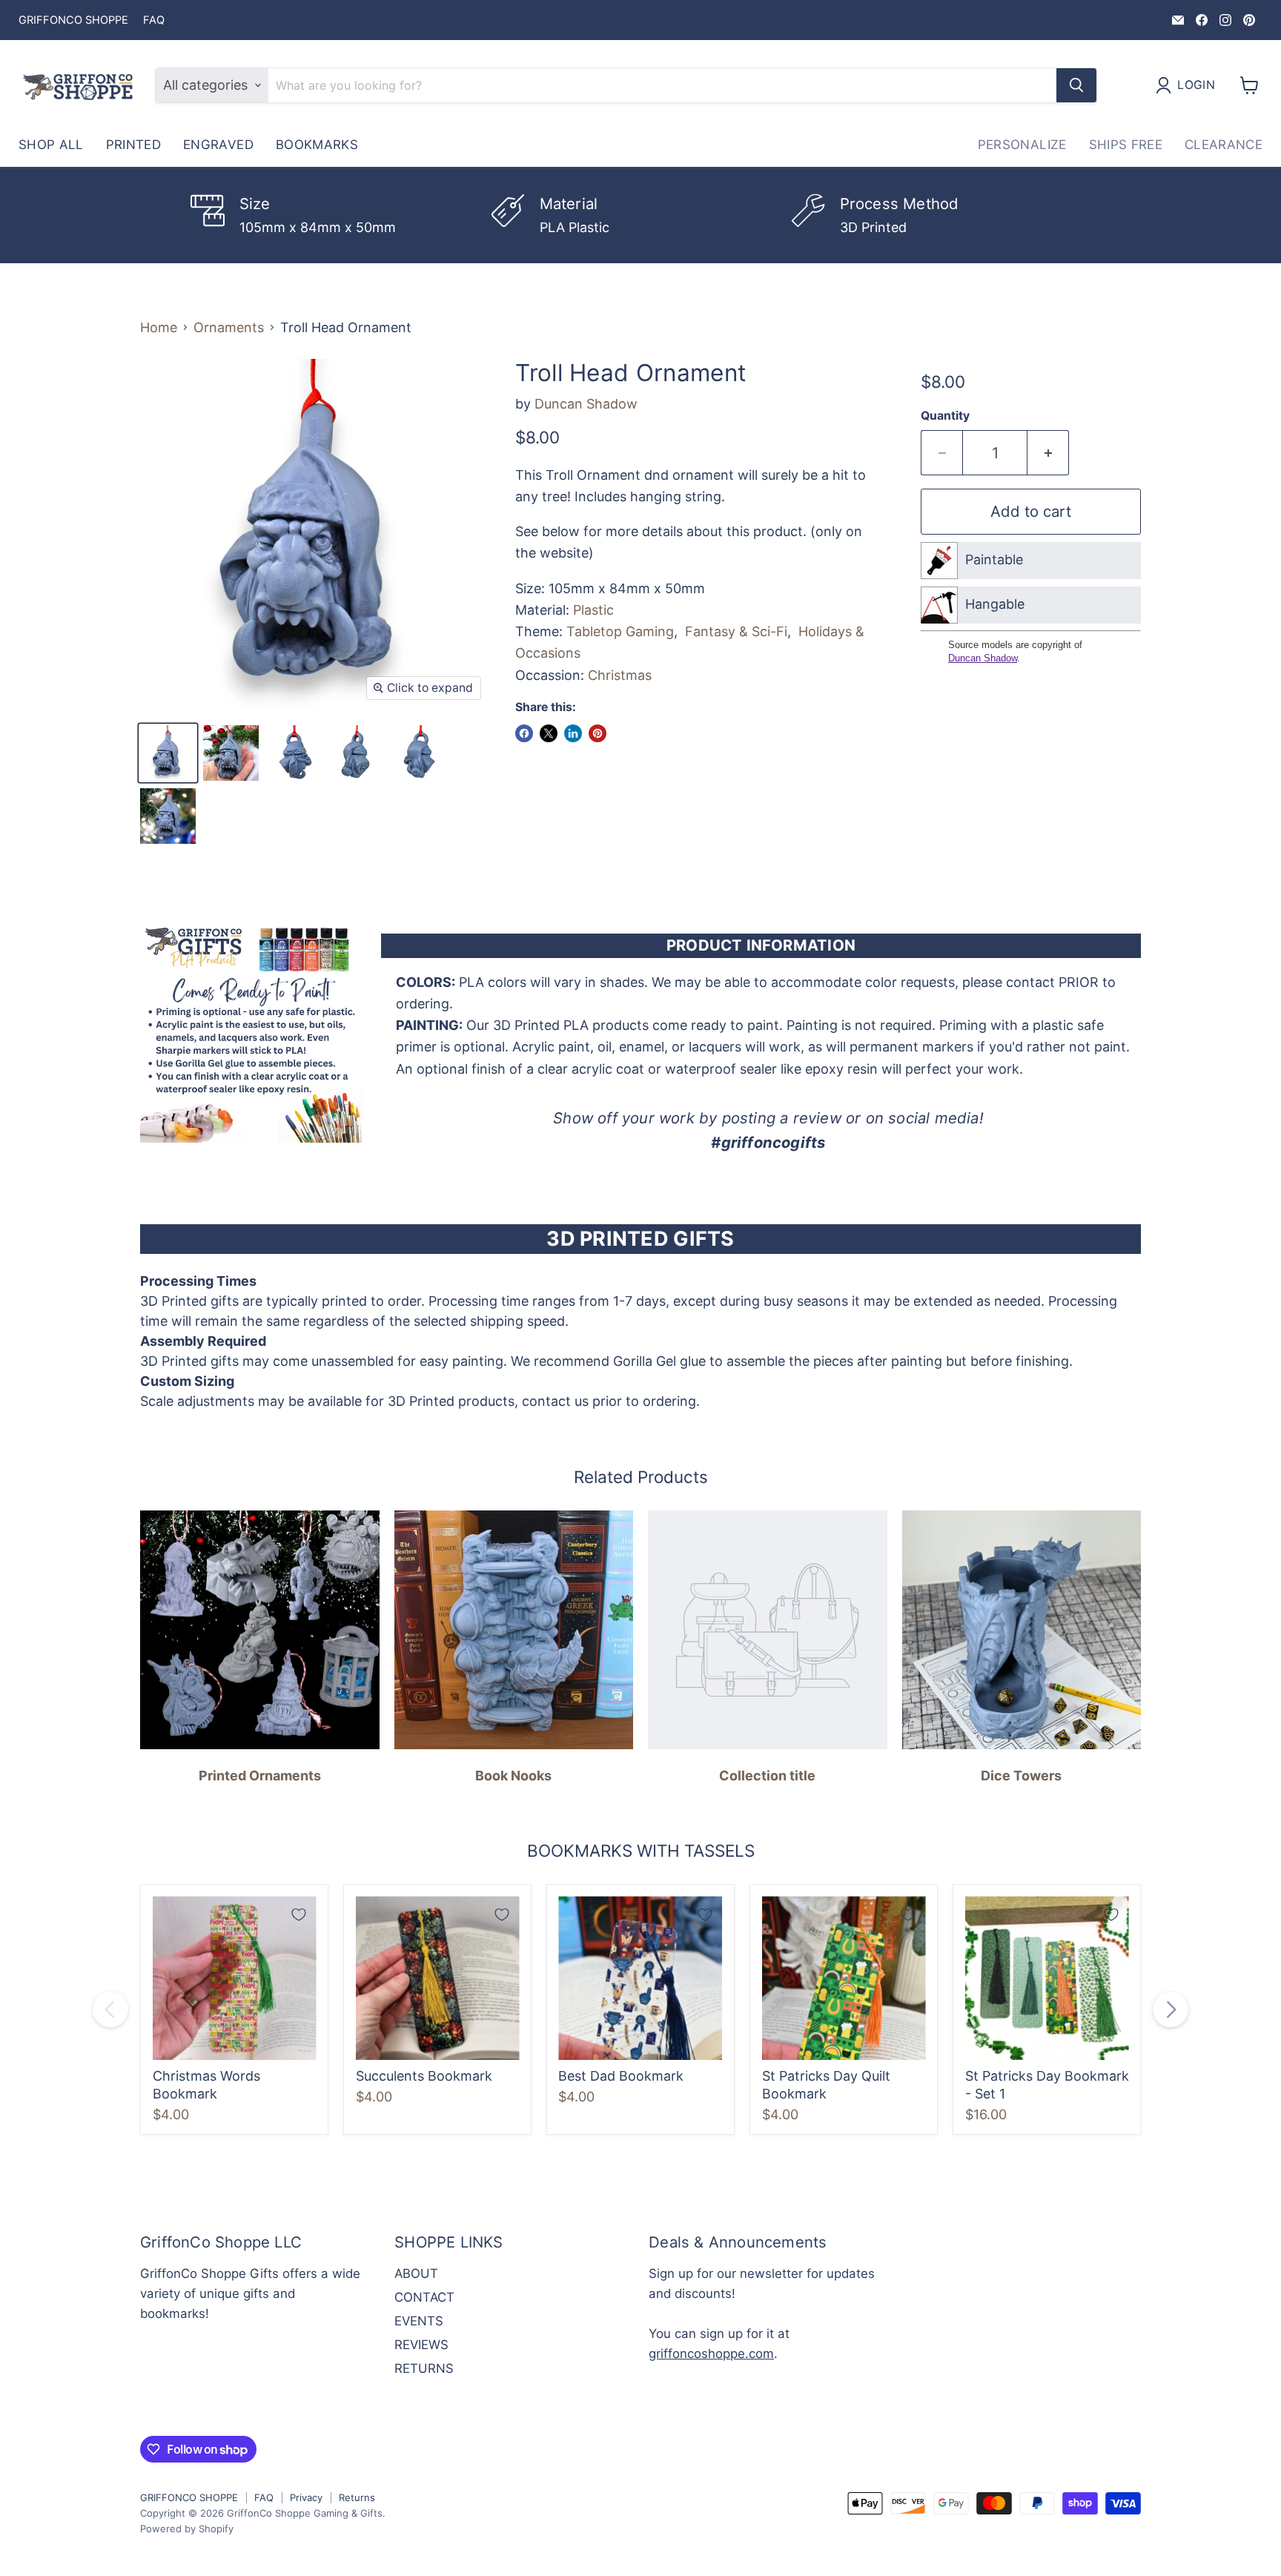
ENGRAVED (218, 145)
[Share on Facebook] (524, 733)
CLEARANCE (1224, 145)
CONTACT (424, 2297)
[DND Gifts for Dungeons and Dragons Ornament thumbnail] (168, 753)
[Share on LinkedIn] (573, 733)
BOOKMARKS (317, 145)
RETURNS (424, 2368)
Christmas (620, 675)
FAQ (154, 20)
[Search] (1076, 85)
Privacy (306, 2497)
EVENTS (419, 2321)
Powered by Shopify (187, 2529)
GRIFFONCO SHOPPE (73, 20)
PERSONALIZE (1022, 145)
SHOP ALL (51, 145)
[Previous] (110, 2009)
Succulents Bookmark (424, 2076)
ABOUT (416, 2273)
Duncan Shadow (586, 404)
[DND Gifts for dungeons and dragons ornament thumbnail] (294, 753)
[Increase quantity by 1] (1048, 453)
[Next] (1171, 2009)
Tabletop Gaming (620, 631)
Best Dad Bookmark (621, 2076)
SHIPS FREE (1126, 145)
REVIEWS (421, 2345)
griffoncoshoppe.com (711, 2354)
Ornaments (229, 328)
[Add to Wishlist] (299, 1915)
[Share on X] (549, 733)
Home (159, 328)
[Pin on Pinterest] (598, 733)
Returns (357, 2497)
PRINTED (133, 145)
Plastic (593, 610)
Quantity (945, 416)
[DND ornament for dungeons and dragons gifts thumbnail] (231, 753)
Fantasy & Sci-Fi (736, 631)
